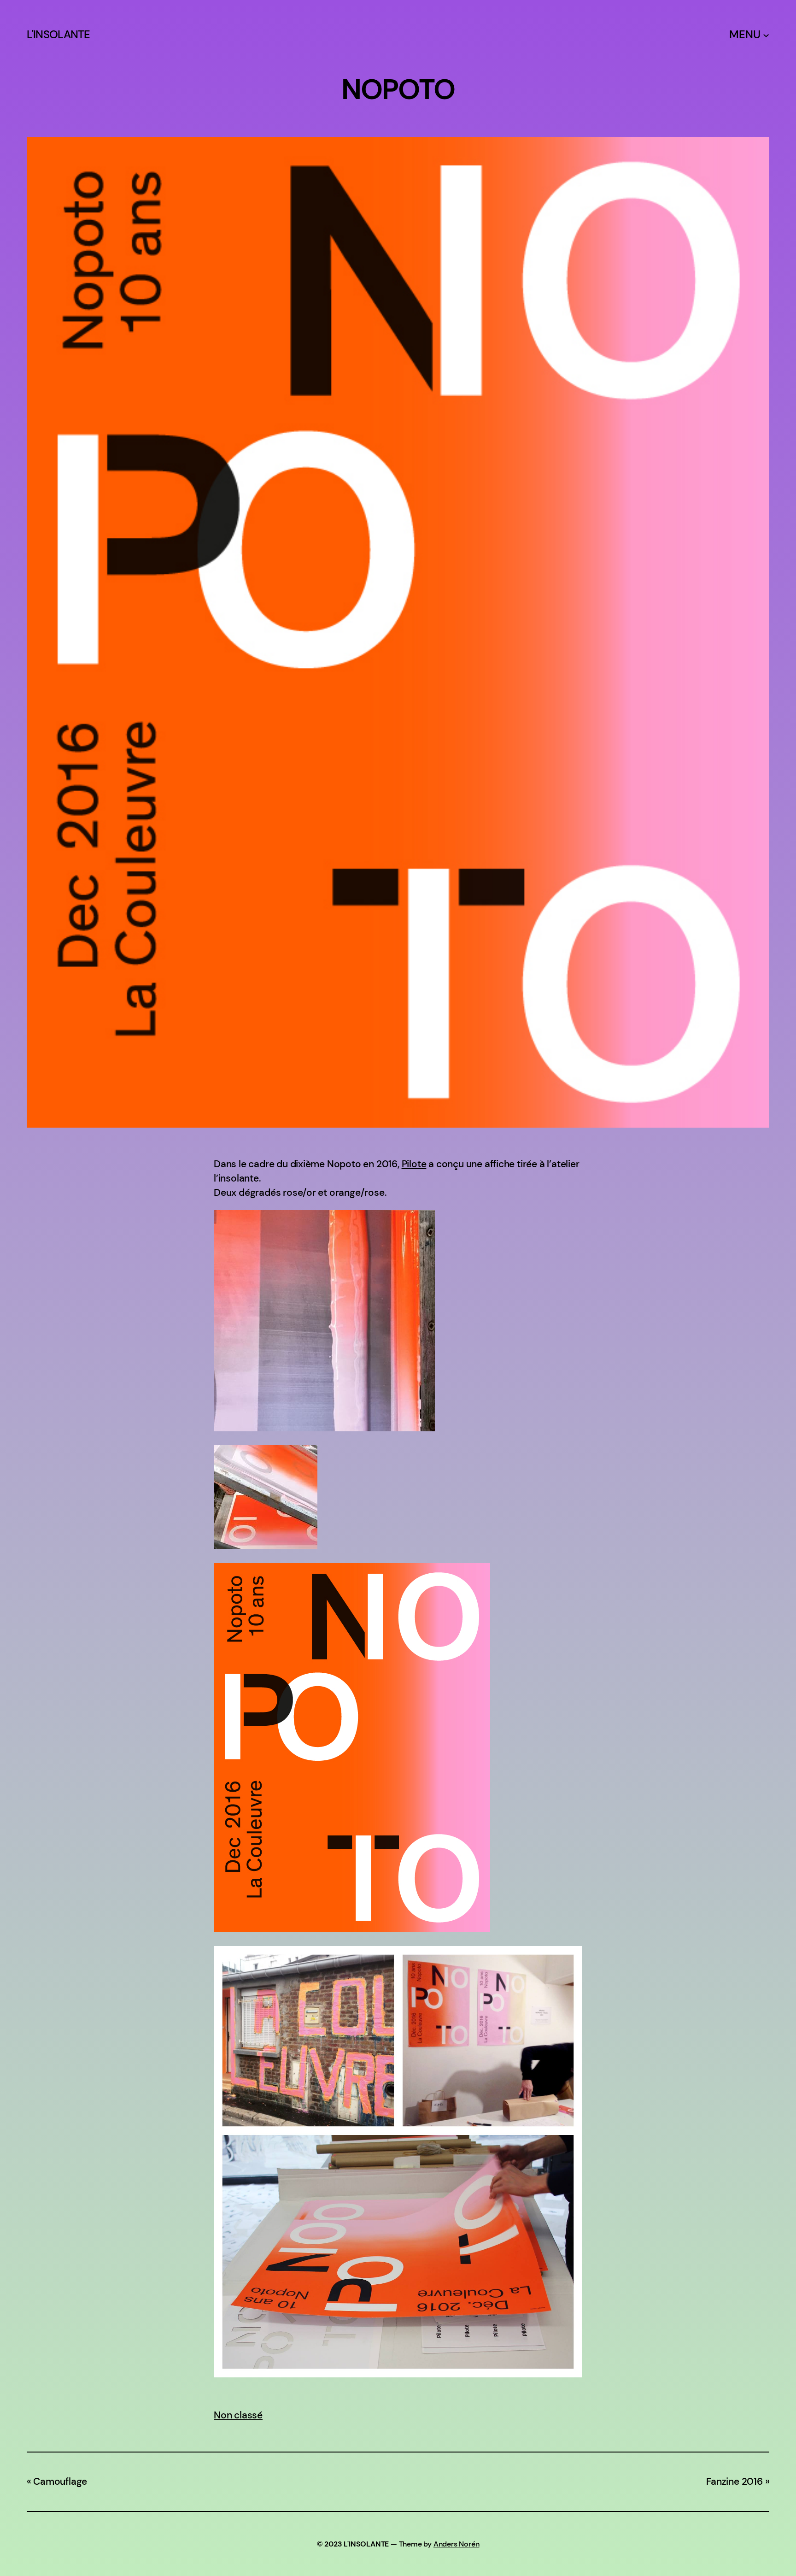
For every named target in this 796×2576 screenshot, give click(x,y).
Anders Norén (457, 2544)
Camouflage (60, 2482)
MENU (745, 35)
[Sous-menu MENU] (766, 35)
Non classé (238, 2415)
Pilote (414, 1164)
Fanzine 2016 (735, 2482)
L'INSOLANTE (59, 35)
